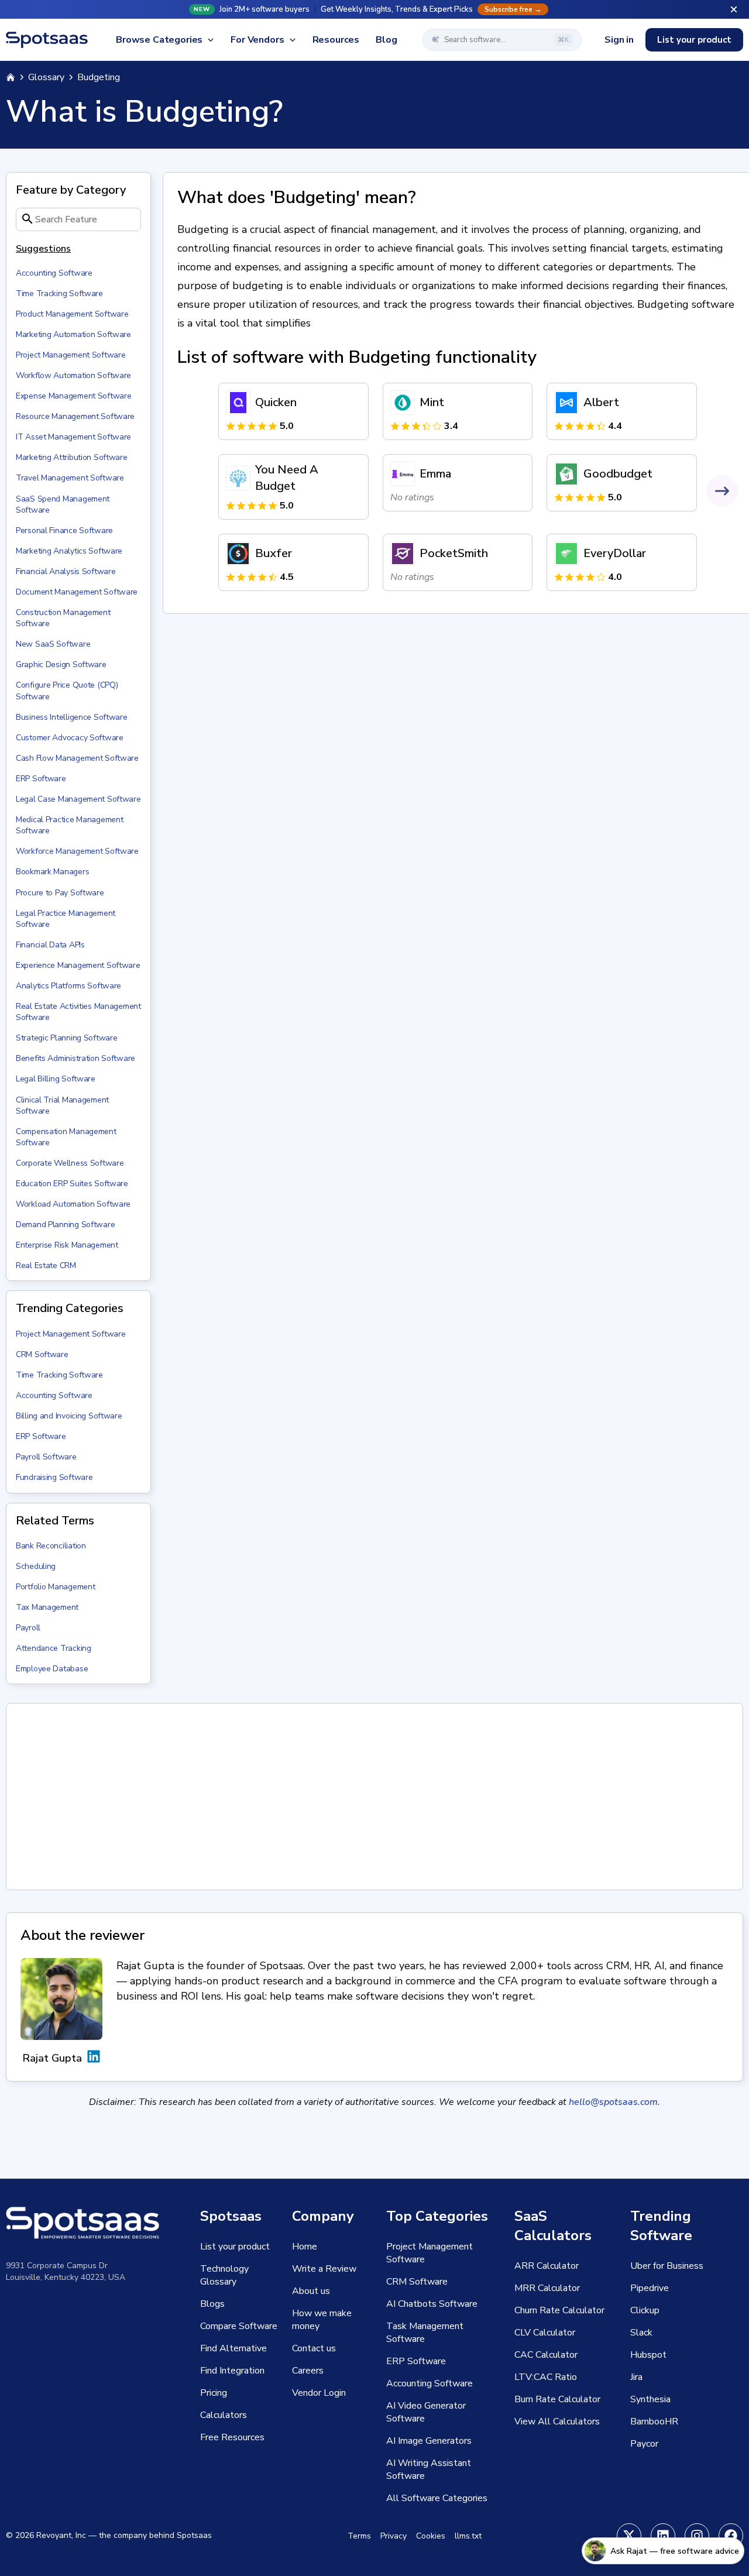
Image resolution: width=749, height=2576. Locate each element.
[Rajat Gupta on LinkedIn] (94, 2058)
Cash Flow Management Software (77, 758)
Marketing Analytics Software (69, 551)
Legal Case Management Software (78, 799)
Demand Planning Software (65, 1225)
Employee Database (52, 1669)
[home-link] (11, 77)
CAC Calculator (546, 2355)
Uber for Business (667, 2266)
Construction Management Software (63, 618)
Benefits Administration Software (75, 1058)
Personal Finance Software (64, 530)
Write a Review (324, 2269)
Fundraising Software (54, 1477)
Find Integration (232, 2371)
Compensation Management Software (66, 1137)
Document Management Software (77, 592)
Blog (386, 40)
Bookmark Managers (52, 872)
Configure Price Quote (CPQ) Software (67, 691)
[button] (374, 9)
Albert (601, 402)
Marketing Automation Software (73, 334)
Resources (336, 40)
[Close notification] (734, 9)
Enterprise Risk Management (67, 1245)
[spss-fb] (731, 2536)
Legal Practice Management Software (66, 919)
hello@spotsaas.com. (614, 2102)
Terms (359, 2536)
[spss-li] (663, 2536)
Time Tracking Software (59, 293)
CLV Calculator (545, 2333)
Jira (636, 2377)
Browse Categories (159, 40)
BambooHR (654, 2422)
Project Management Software (71, 355)
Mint (432, 402)
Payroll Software (46, 1457)
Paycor (644, 2444)
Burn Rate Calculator (557, 2399)
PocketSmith (454, 553)
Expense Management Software (73, 396)
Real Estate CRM (46, 1265)
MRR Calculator (547, 2288)
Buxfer (274, 553)
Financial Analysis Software (66, 571)
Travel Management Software (70, 478)
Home (305, 2247)
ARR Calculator (547, 2266)
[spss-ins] (697, 2536)
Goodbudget (618, 474)
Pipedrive (650, 2288)
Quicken (276, 402)
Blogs (212, 2304)
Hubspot (648, 2355)
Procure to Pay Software (60, 893)
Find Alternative (233, 2348)
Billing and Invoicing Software (69, 1416)
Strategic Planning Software (66, 1038)
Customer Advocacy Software (70, 738)
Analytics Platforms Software (68, 986)
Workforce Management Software (77, 851)
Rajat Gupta (52, 2058)
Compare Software (239, 2326)
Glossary (46, 77)
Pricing (214, 2393)
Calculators (224, 2415)
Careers (308, 2371)
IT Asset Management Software (73, 437)
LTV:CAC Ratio (546, 2377)
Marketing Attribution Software (72, 457)
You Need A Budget (287, 478)
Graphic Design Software (61, 664)
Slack (641, 2333)
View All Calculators (557, 2422)
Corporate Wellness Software (70, 1163)
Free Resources (232, 2437)
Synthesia (650, 2399)
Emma (435, 474)
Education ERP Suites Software (72, 1184)
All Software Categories (437, 2498)
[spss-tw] (629, 2536)
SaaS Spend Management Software (63, 504)
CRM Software (42, 1354)
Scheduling (36, 1566)
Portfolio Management (55, 1587)
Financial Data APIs (50, 945)
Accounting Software (54, 273)
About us (311, 2291)
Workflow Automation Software (73, 375)
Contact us (314, 2348)
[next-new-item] (722, 491)
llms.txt (468, 2536)
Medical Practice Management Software (69, 825)
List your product (694, 40)
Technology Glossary (224, 2275)
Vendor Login (319, 2393)
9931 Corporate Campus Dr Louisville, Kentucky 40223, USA (66, 2271)
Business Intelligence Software (72, 717)
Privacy (394, 2536)
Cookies (431, 2536)
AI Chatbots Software (432, 2304)
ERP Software (41, 779)
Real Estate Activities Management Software (78, 1012)
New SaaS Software (53, 644)
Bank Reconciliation (51, 1546)
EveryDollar (615, 553)
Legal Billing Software (56, 1079)
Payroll (28, 1628)
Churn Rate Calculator (559, 2310)
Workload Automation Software (73, 1204)
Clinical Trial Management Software (62, 1105)
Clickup (645, 2310)
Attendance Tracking (54, 1648)
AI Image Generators (429, 2441)
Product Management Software (72, 314)
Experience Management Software (78, 965)
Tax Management (47, 1607)
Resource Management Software (75, 416)
